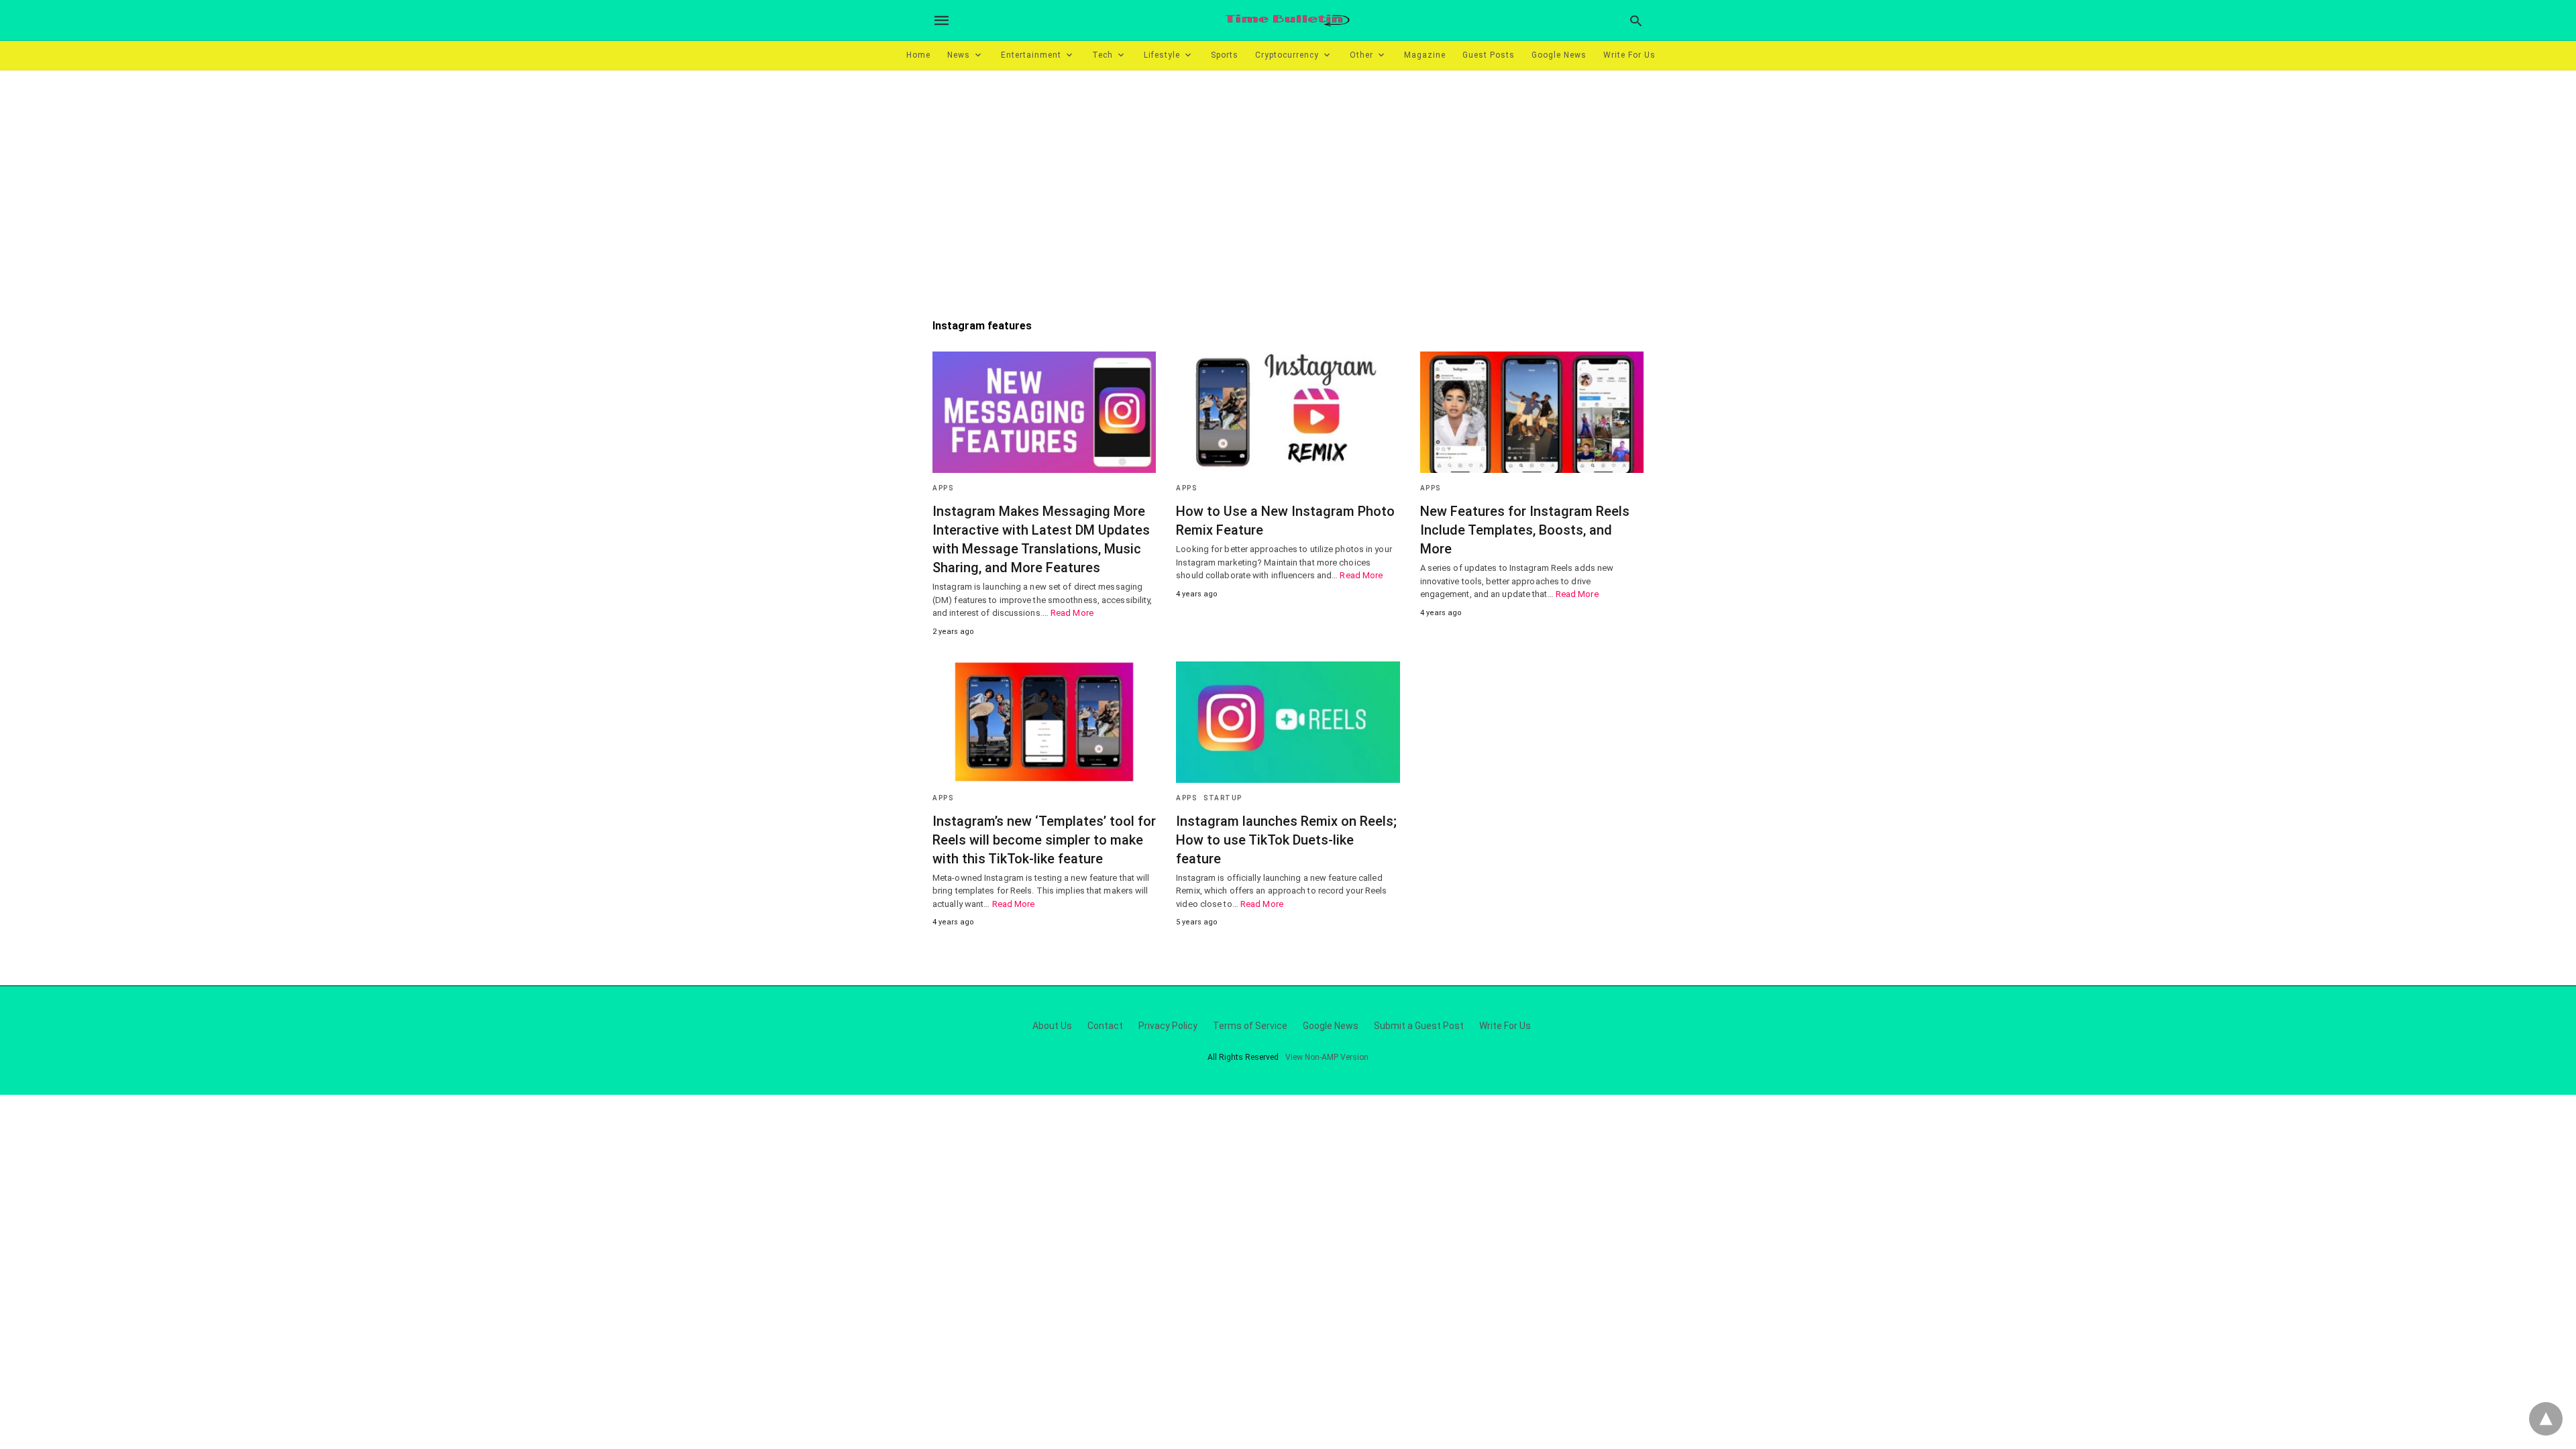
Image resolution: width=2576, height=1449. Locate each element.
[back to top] (2546, 1419)
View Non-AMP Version (1327, 1057)
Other (1361, 55)
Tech (1103, 55)
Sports (1225, 55)
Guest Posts (1489, 55)
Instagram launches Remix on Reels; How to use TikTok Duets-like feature (1286, 840)
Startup (1223, 798)
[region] (1288, 184)
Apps (943, 488)
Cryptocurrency (1287, 55)
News (959, 55)
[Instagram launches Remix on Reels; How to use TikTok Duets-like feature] (1288, 722)
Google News (1559, 55)
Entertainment (1031, 55)
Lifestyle (1162, 55)
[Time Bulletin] (1287, 20)
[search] (1636, 20)
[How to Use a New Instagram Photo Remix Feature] (1288, 412)
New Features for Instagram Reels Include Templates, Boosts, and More (1525, 530)
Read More (1072, 613)
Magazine (1425, 55)
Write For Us (1629, 55)
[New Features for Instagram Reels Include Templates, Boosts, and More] (1532, 412)
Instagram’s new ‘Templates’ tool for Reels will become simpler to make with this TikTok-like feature (1044, 840)
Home (918, 55)
